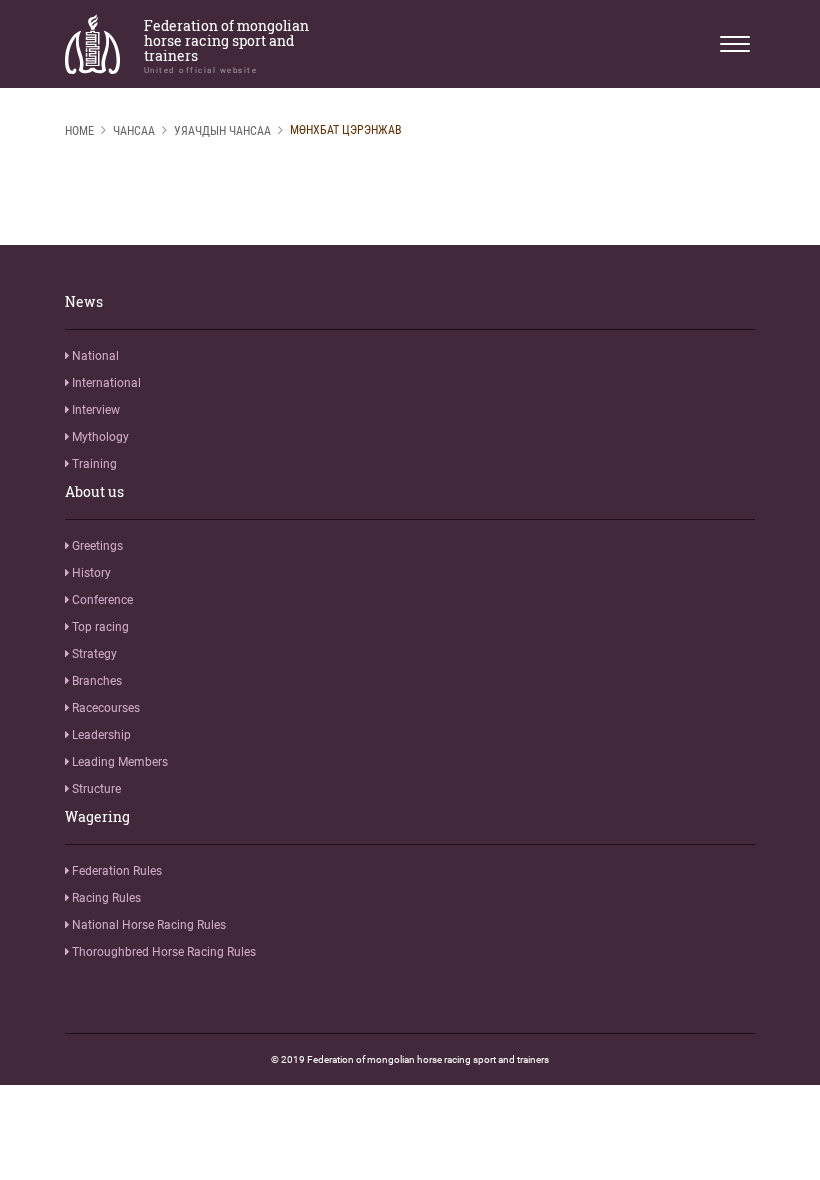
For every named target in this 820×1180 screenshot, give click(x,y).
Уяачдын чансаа (222, 131)
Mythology (99, 437)
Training (93, 464)
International (105, 383)
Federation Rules (115, 871)
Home (79, 131)
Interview (94, 410)
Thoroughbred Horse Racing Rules (162, 952)
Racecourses (104, 708)
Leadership (100, 735)
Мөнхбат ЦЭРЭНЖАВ (346, 130)
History (90, 573)
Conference (101, 600)
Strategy (93, 654)
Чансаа (134, 131)
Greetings (96, 546)
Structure (95, 789)
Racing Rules (105, 898)
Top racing (99, 627)
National (94, 356)
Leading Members (118, 762)
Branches (95, 681)
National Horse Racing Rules (147, 925)
